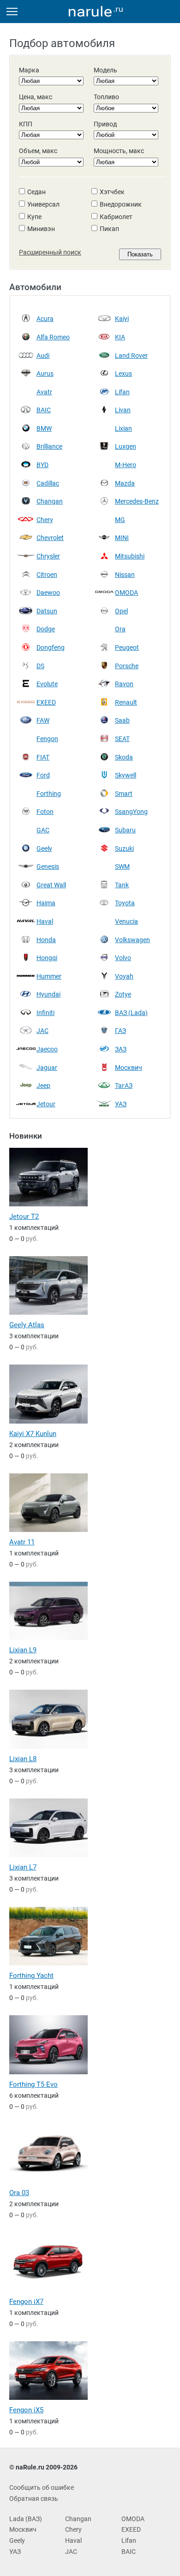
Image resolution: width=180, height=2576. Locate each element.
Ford (43, 775)
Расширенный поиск (50, 252)
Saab (122, 720)
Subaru (125, 830)
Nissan (125, 575)
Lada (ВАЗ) (26, 2519)
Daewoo (48, 593)
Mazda (125, 483)
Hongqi (47, 958)
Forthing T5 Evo (33, 2084)
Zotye (123, 994)
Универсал (43, 204)
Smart (124, 794)
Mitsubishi (130, 556)
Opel (121, 611)
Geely (44, 849)
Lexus (123, 374)
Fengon (47, 739)
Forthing (49, 794)
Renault (126, 702)
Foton (45, 812)
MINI (122, 538)
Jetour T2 (24, 1217)
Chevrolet (50, 538)
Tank (122, 885)
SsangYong (131, 812)
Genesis (48, 867)
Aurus (45, 374)
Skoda (124, 757)
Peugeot (127, 647)
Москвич (129, 1068)
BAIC (44, 410)
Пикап (109, 229)
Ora (120, 629)
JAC (42, 1031)
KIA (120, 337)
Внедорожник (121, 204)
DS (40, 666)
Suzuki (124, 849)
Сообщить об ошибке (42, 2487)
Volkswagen (132, 940)
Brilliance (49, 446)
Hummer (49, 976)
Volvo (123, 958)
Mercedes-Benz (137, 501)
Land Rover (131, 356)
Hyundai (48, 994)
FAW (43, 720)
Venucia (126, 921)
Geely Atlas (27, 1325)
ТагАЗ (124, 1086)
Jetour (46, 1104)
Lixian (123, 428)
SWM (122, 867)
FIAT (43, 757)
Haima (46, 903)
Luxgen (126, 446)
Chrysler (48, 556)
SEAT (122, 739)
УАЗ (121, 1104)
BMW (44, 428)
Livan (123, 410)
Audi (43, 356)
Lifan (122, 392)
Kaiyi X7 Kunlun (33, 1434)
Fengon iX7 (26, 2302)
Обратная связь (34, 2499)
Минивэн (41, 229)
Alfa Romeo (53, 337)
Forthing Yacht (31, 1976)
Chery (45, 520)
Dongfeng (51, 647)
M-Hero (126, 465)
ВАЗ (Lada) (131, 1013)
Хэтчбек (112, 192)
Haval (45, 921)
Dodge (46, 629)
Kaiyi (122, 319)
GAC (43, 830)
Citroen (47, 575)
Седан (36, 192)
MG (120, 520)
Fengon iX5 (26, 2410)
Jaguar (47, 1068)
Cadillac (48, 483)
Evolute (47, 684)
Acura (45, 319)
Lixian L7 (23, 1867)
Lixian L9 (23, 1650)
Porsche (127, 666)
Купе (34, 217)
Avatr (44, 392)
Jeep (43, 1086)
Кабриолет (116, 217)
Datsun (47, 611)
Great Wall (51, 885)
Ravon (124, 684)
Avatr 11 (22, 1542)
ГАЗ (120, 1031)
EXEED (46, 702)
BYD (42, 465)
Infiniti (45, 1013)
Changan (50, 501)
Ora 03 (19, 2193)
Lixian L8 (23, 1759)
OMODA (126, 593)
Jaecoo (47, 1049)
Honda (46, 940)
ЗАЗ (121, 1049)
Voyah (124, 976)
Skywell (126, 775)
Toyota (125, 903)
